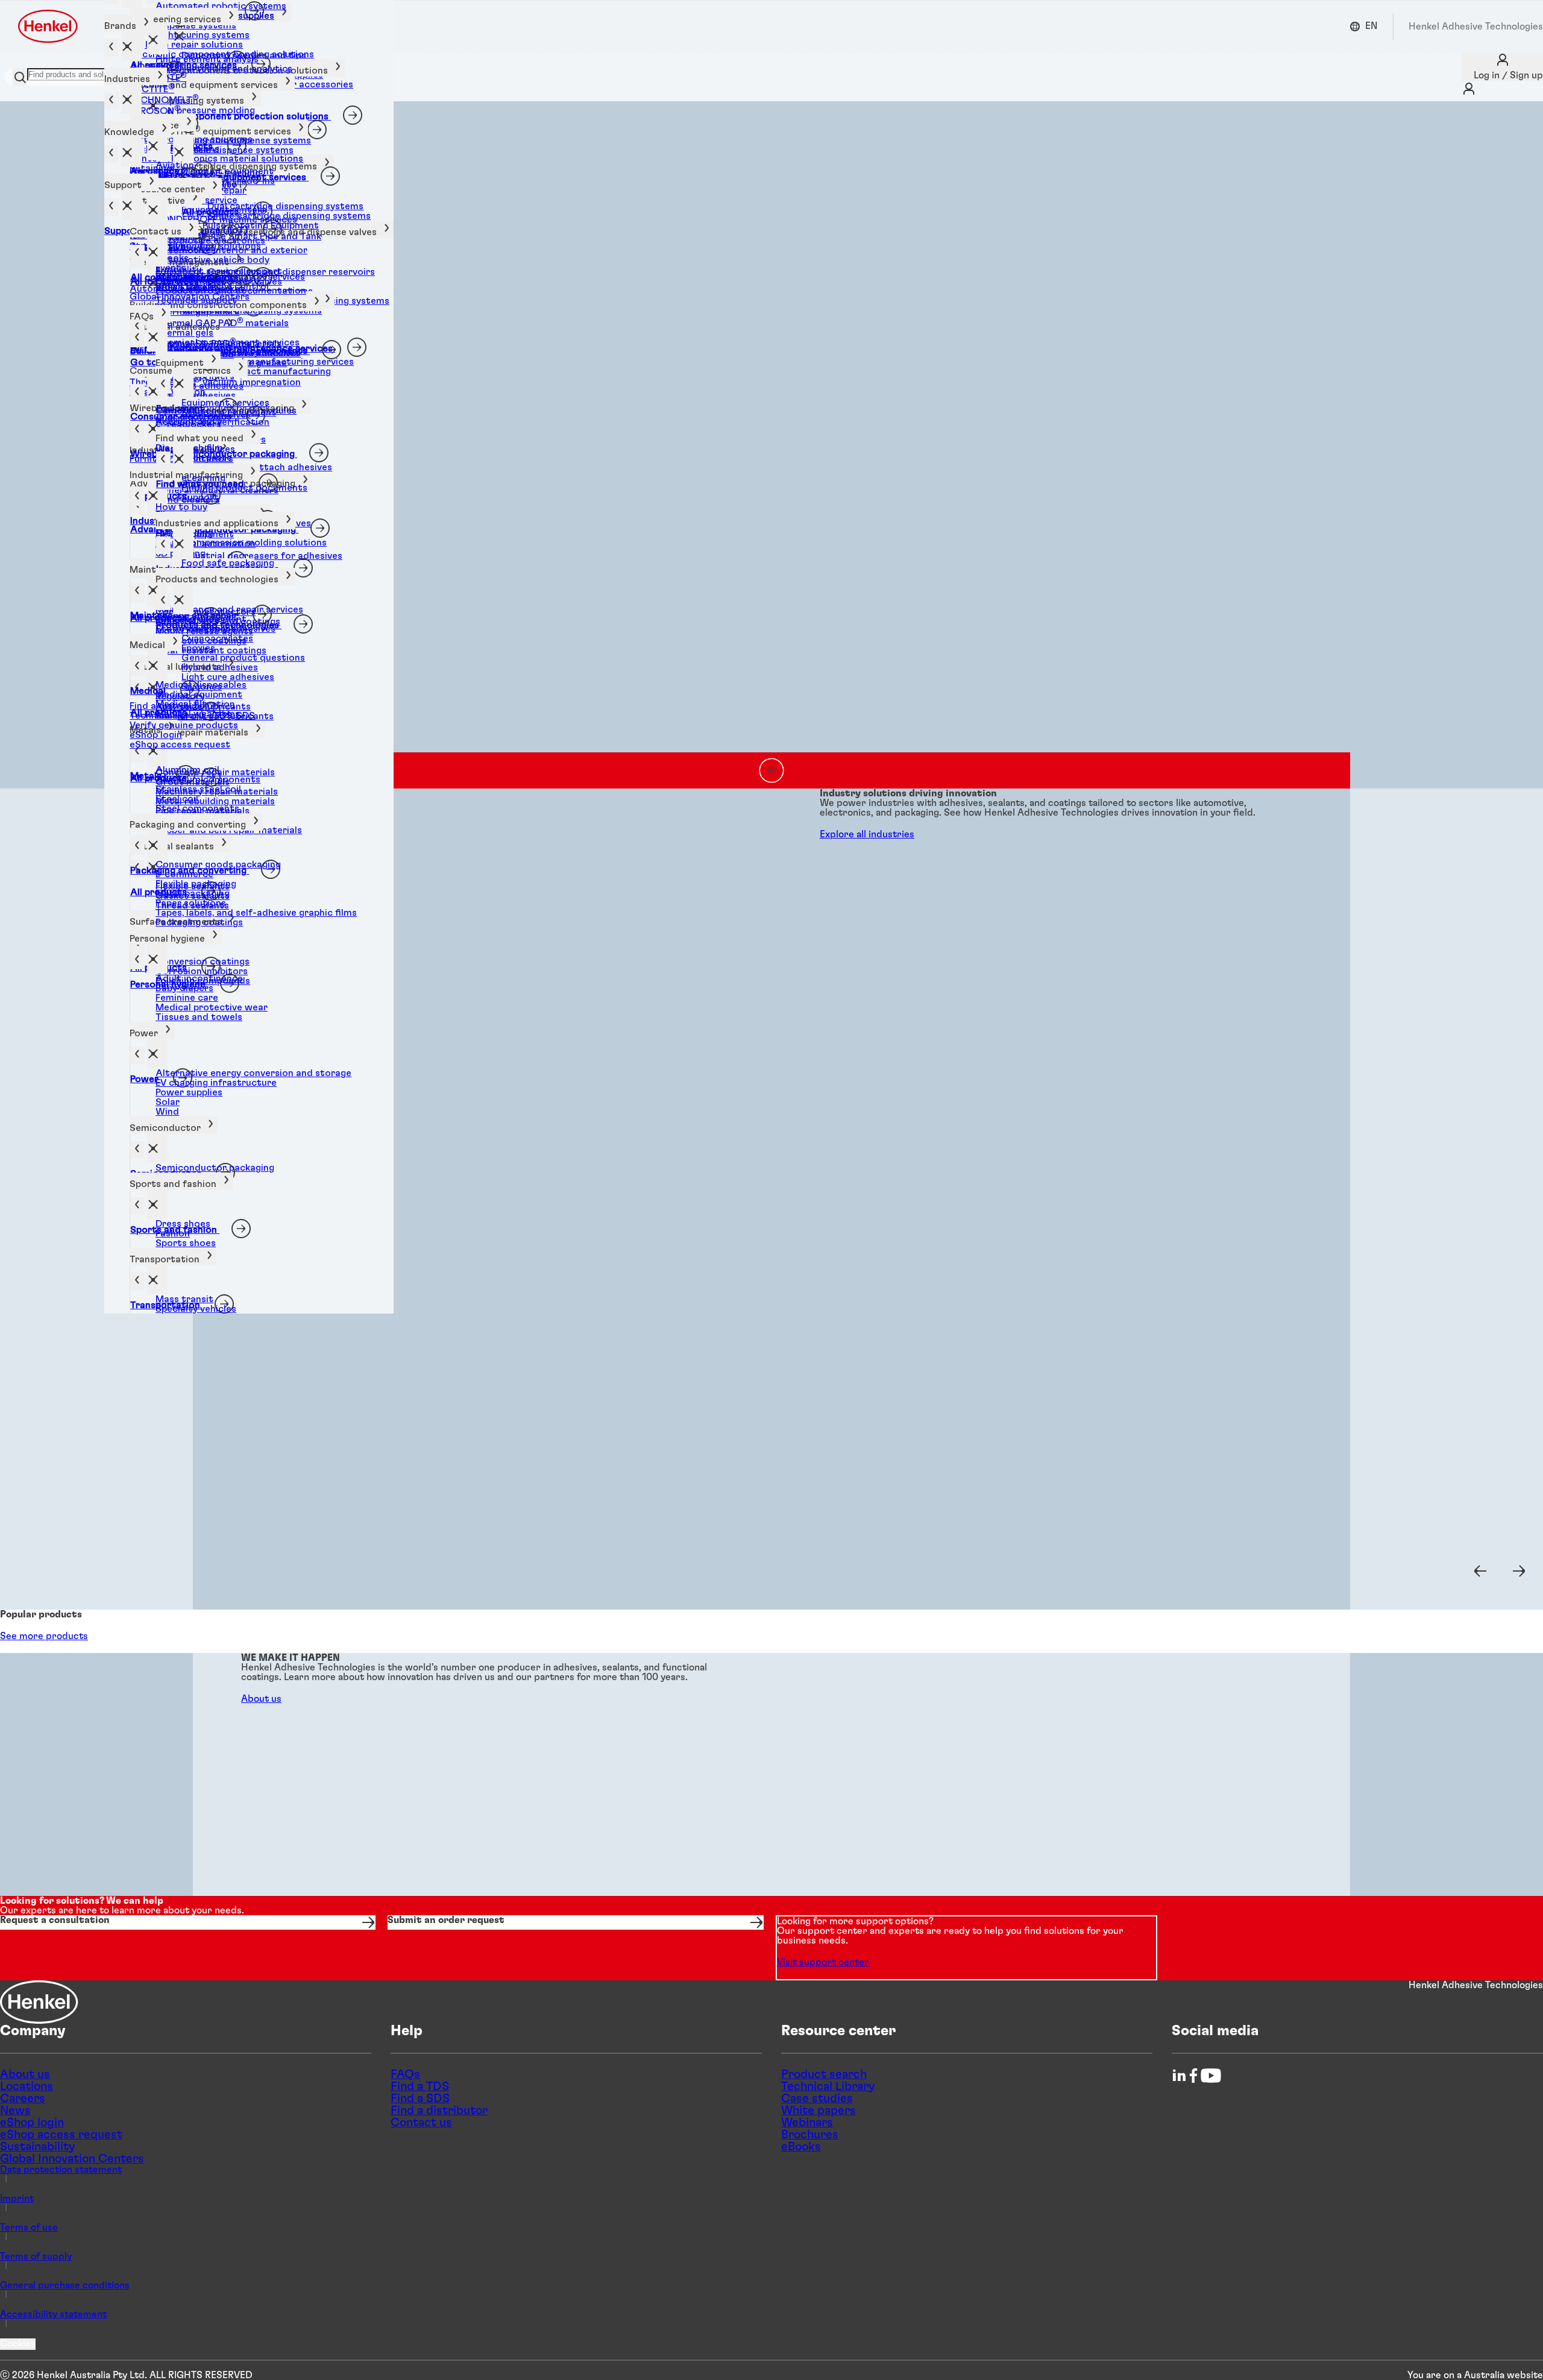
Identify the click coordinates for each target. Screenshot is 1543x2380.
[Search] (20, 77)
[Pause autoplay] (771, 770)
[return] (137, 430)
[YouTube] (1211, 2076)
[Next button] (1519, 1571)
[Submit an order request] (575, 1922)
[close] (157, 40)
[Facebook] (1193, 2076)
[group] (771, 445)
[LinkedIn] (1179, 2076)
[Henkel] (39, 2002)
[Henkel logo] (49, 26)
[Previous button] (1480, 1571)
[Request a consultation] (188, 1922)
